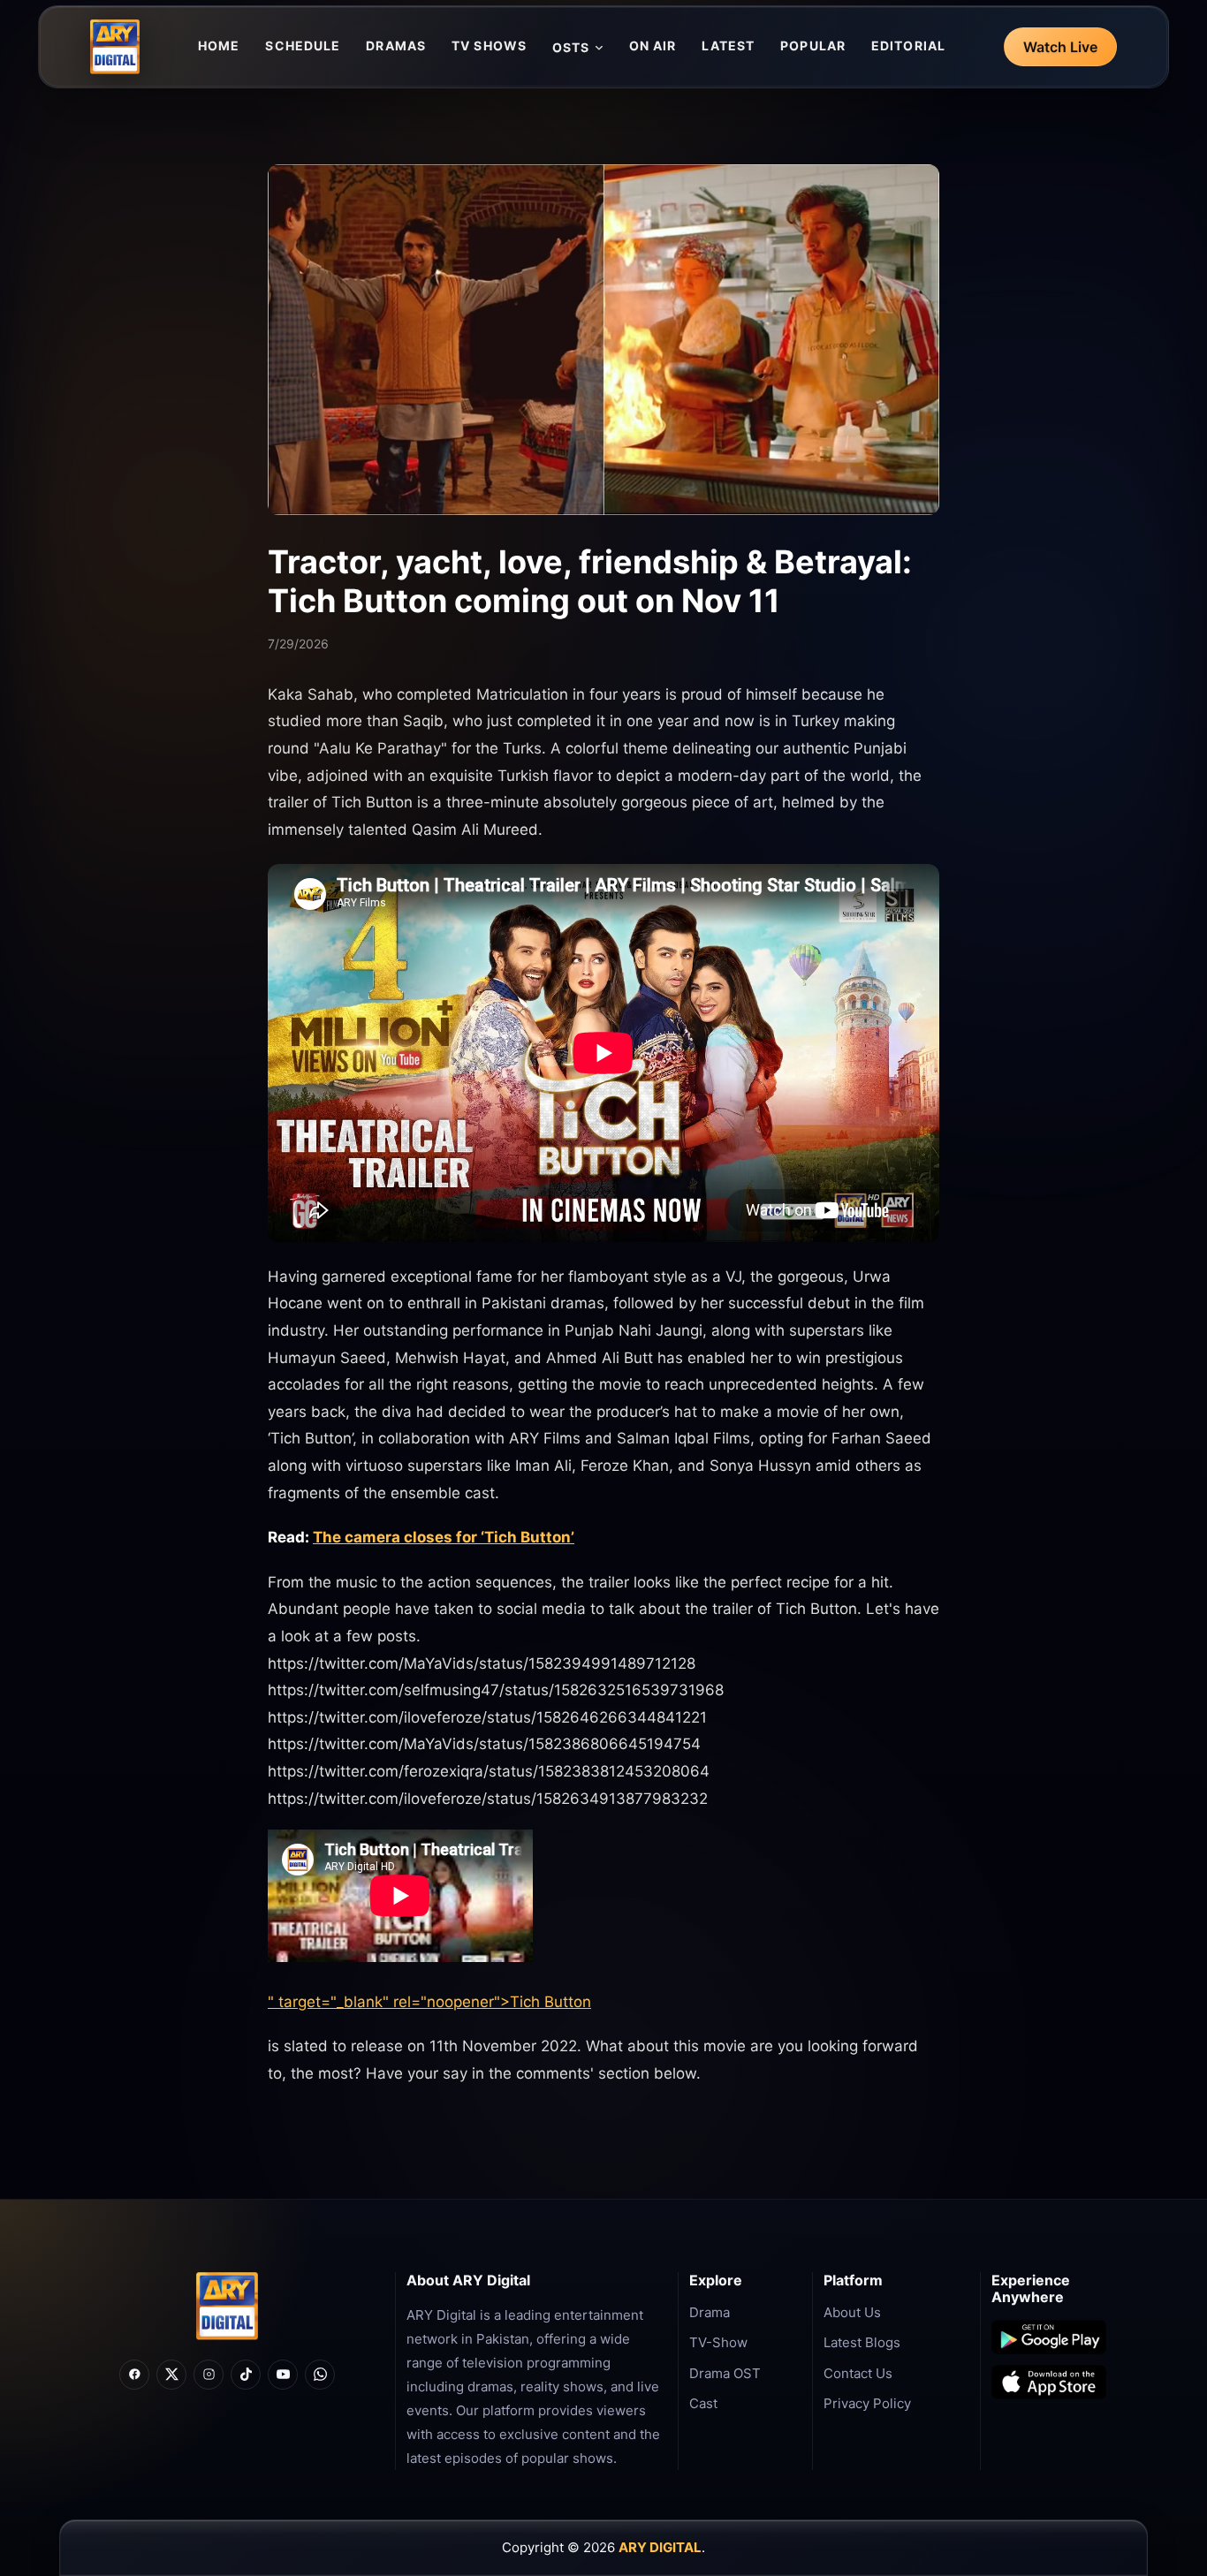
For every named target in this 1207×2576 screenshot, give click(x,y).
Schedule (303, 45)
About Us (852, 2312)
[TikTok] (246, 2375)
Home (219, 45)
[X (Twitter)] (171, 2375)
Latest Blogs (862, 2342)
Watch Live (1060, 47)
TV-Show (718, 2342)
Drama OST (725, 2373)
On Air (653, 45)
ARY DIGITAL (660, 2547)
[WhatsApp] (320, 2375)
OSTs (571, 47)
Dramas (396, 45)
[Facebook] (134, 2375)
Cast (703, 2403)
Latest (728, 45)
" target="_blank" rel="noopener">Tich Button (429, 2002)
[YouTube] (283, 2375)
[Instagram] (209, 2375)
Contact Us (858, 2373)
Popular (813, 45)
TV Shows (489, 45)
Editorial (908, 45)
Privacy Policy (867, 2403)
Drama (710, 2312)
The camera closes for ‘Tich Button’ (444, 1537)
